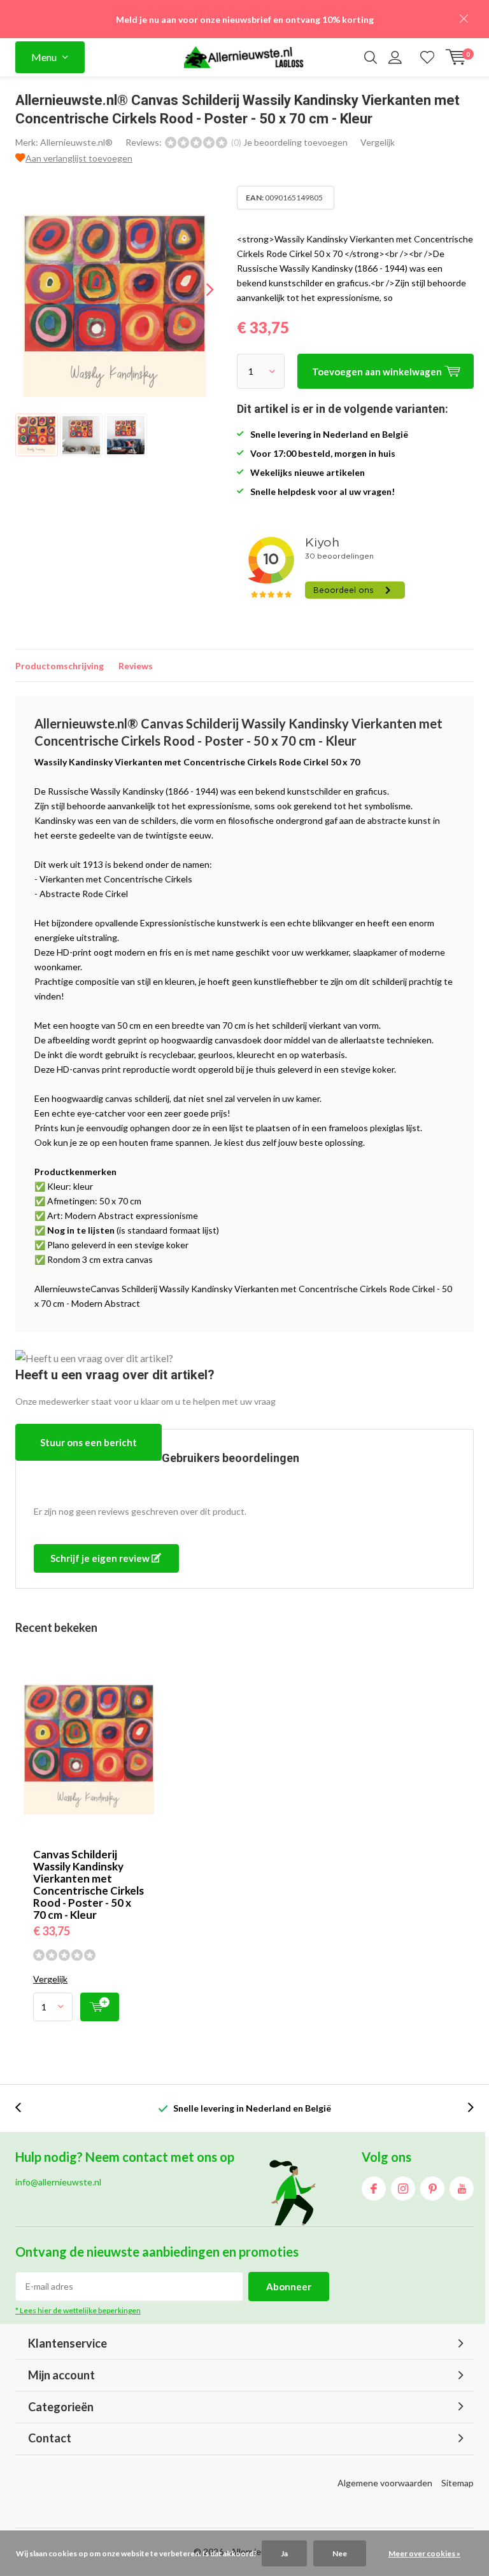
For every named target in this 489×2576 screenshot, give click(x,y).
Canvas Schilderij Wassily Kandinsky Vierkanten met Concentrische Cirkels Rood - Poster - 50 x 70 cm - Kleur (89, 1884)
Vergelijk (378, 142)
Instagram (403, 2189)
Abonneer (289, 2287)
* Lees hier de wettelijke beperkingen (78, 2310)
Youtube (462, 2189)
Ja (284, 2553)
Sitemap (457, 2483)
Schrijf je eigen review (101, 1558)
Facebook (374, 2189)
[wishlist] (427, 57)
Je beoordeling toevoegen (295, 142)
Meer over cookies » (424, 2553)
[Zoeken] (371, 57)
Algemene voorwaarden (385, 2483)
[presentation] (199, 289)
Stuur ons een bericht (89, 1442)
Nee (340, 2553)
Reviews (136, 666)
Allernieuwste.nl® (76, 142)
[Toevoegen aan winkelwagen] (100, 2007)
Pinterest (432, 2189)
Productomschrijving (60, 666)
